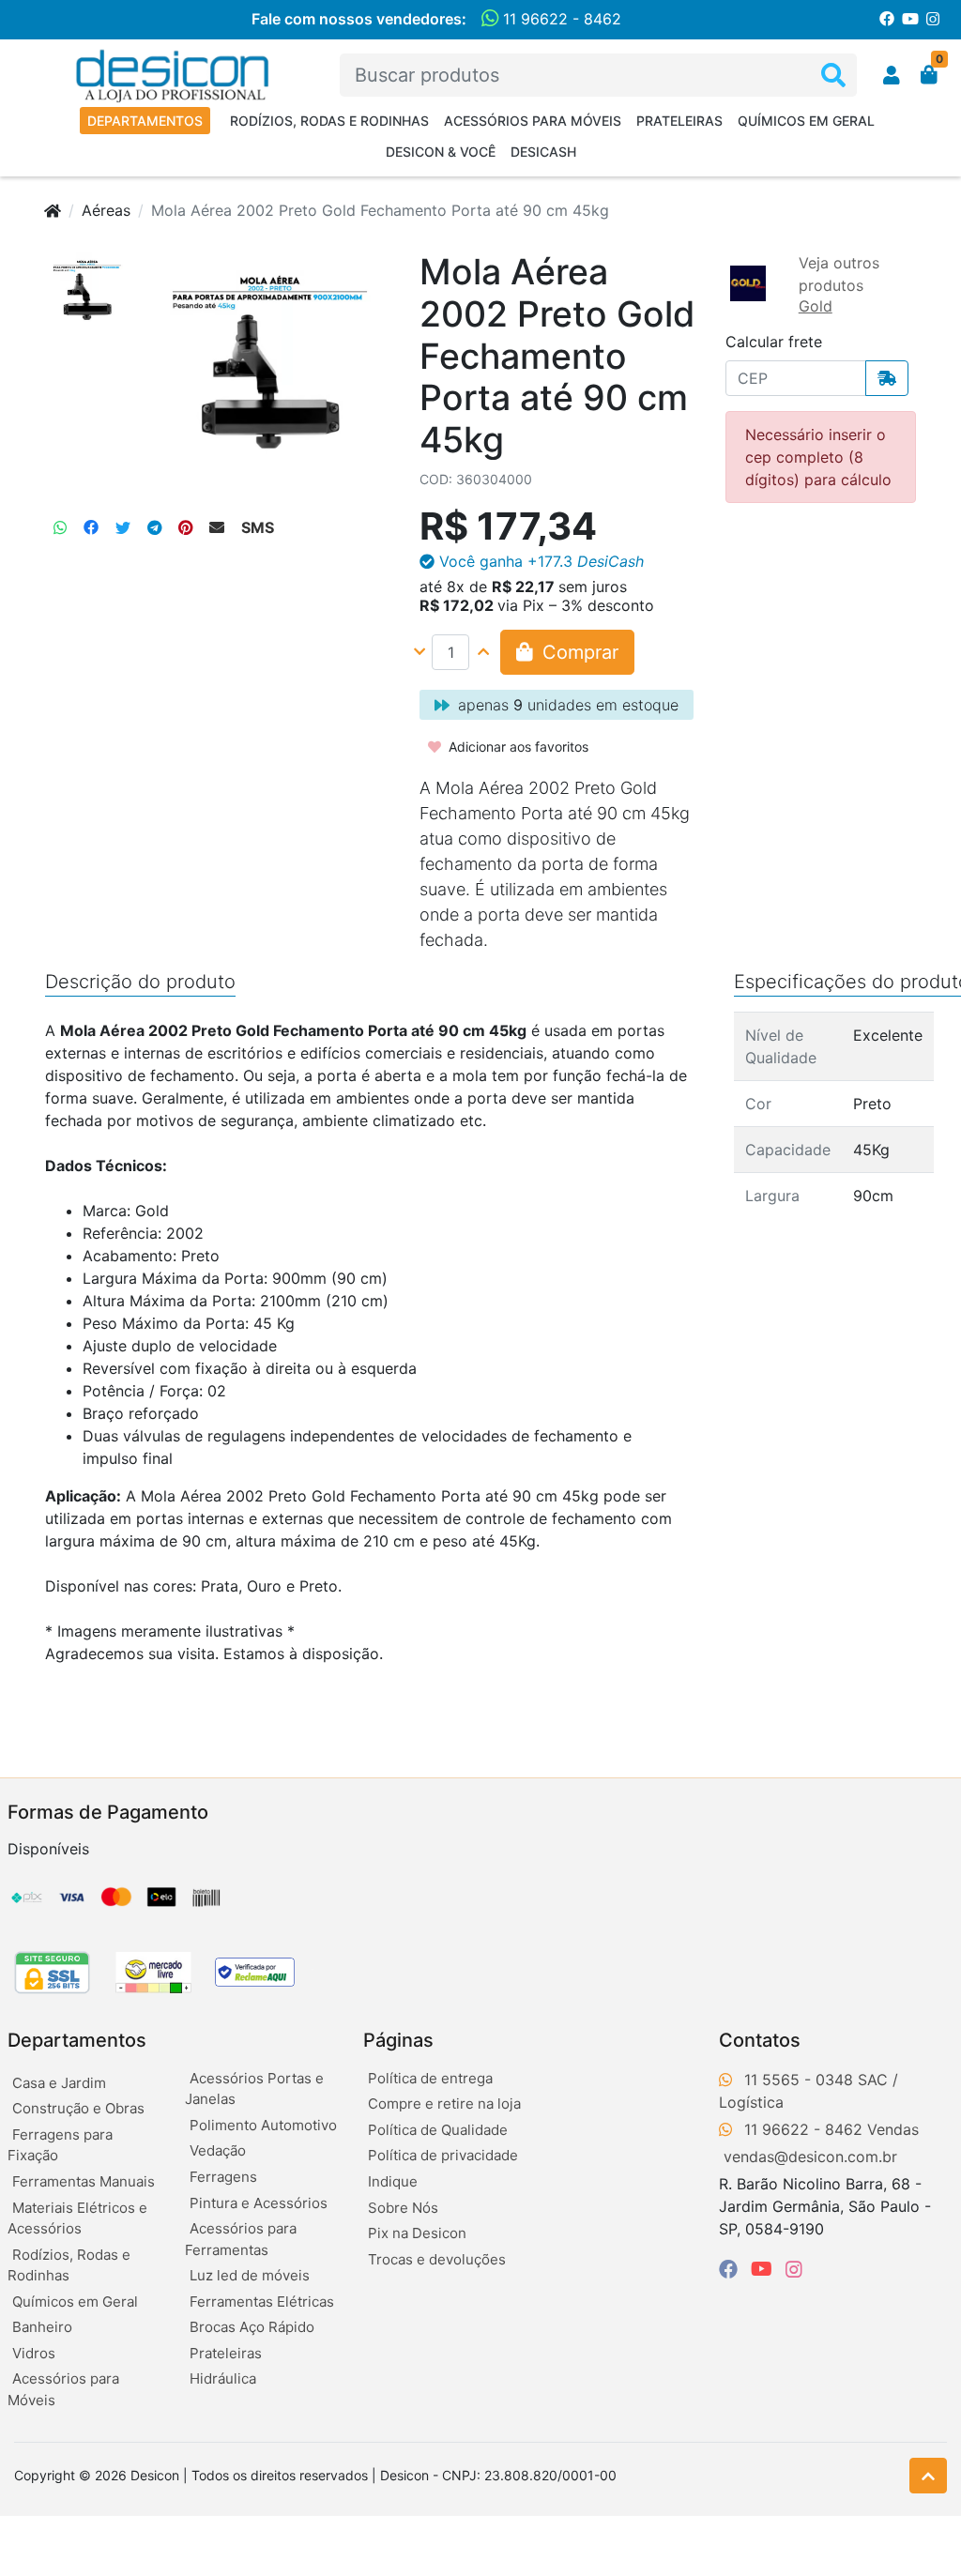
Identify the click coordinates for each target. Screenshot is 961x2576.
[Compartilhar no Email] (217, 527)
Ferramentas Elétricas (262, 2302)
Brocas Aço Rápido (252, 2327)
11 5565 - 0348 (799, 2080)
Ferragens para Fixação (60, 2145)
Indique (393, 2181)
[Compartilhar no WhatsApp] (60, 527)
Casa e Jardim (59, 2083)
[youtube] (764, 2269)
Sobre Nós (403, 2208)
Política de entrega (430, 2078)
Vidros (34, 2353)
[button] (892, 75)
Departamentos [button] (77, 2040)
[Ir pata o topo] (928, 2476)
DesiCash (543, 152)
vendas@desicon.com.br (810, 2157)
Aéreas (106, 210)
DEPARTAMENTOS (145, 121)
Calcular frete (774, 342)
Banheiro (42, 2327)
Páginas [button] (398, 2040)
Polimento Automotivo (263, 2125)
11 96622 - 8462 (560, 19)
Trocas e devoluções (437, 2259)
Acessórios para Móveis (533, 121)
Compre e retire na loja (444, 2103)
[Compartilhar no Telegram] (154, 527)
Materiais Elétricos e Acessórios (77, 2218)
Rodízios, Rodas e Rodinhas (329, 121)
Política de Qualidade (438, 2130)
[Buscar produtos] (833, 76)
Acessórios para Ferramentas (241, 2239)
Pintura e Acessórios (259, 2203)
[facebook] (731, 2269)
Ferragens (223, 2177)
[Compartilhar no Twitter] (123, 527)
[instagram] (794, 2269)
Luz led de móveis (250, 2275)
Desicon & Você (441, 152)
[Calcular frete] (887, 378)
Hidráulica (223, 2378)
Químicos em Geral (806, 121)
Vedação (218, 2150)
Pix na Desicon (417, 2233)
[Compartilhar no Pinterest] (185, 527)
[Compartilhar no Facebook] (91, 527)
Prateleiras (679, 121)
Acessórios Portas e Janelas (254, 2089)
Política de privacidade (443, 2155)
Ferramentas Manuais (84, 2181)
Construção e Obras (78, 2108)
